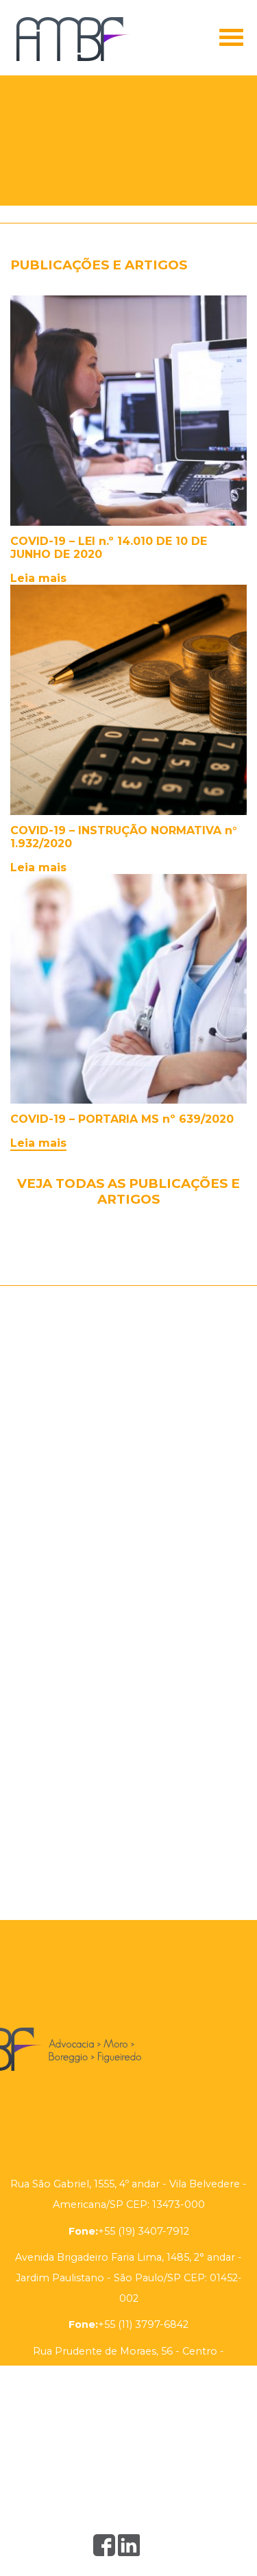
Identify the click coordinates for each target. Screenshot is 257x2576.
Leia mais (38, 578)
